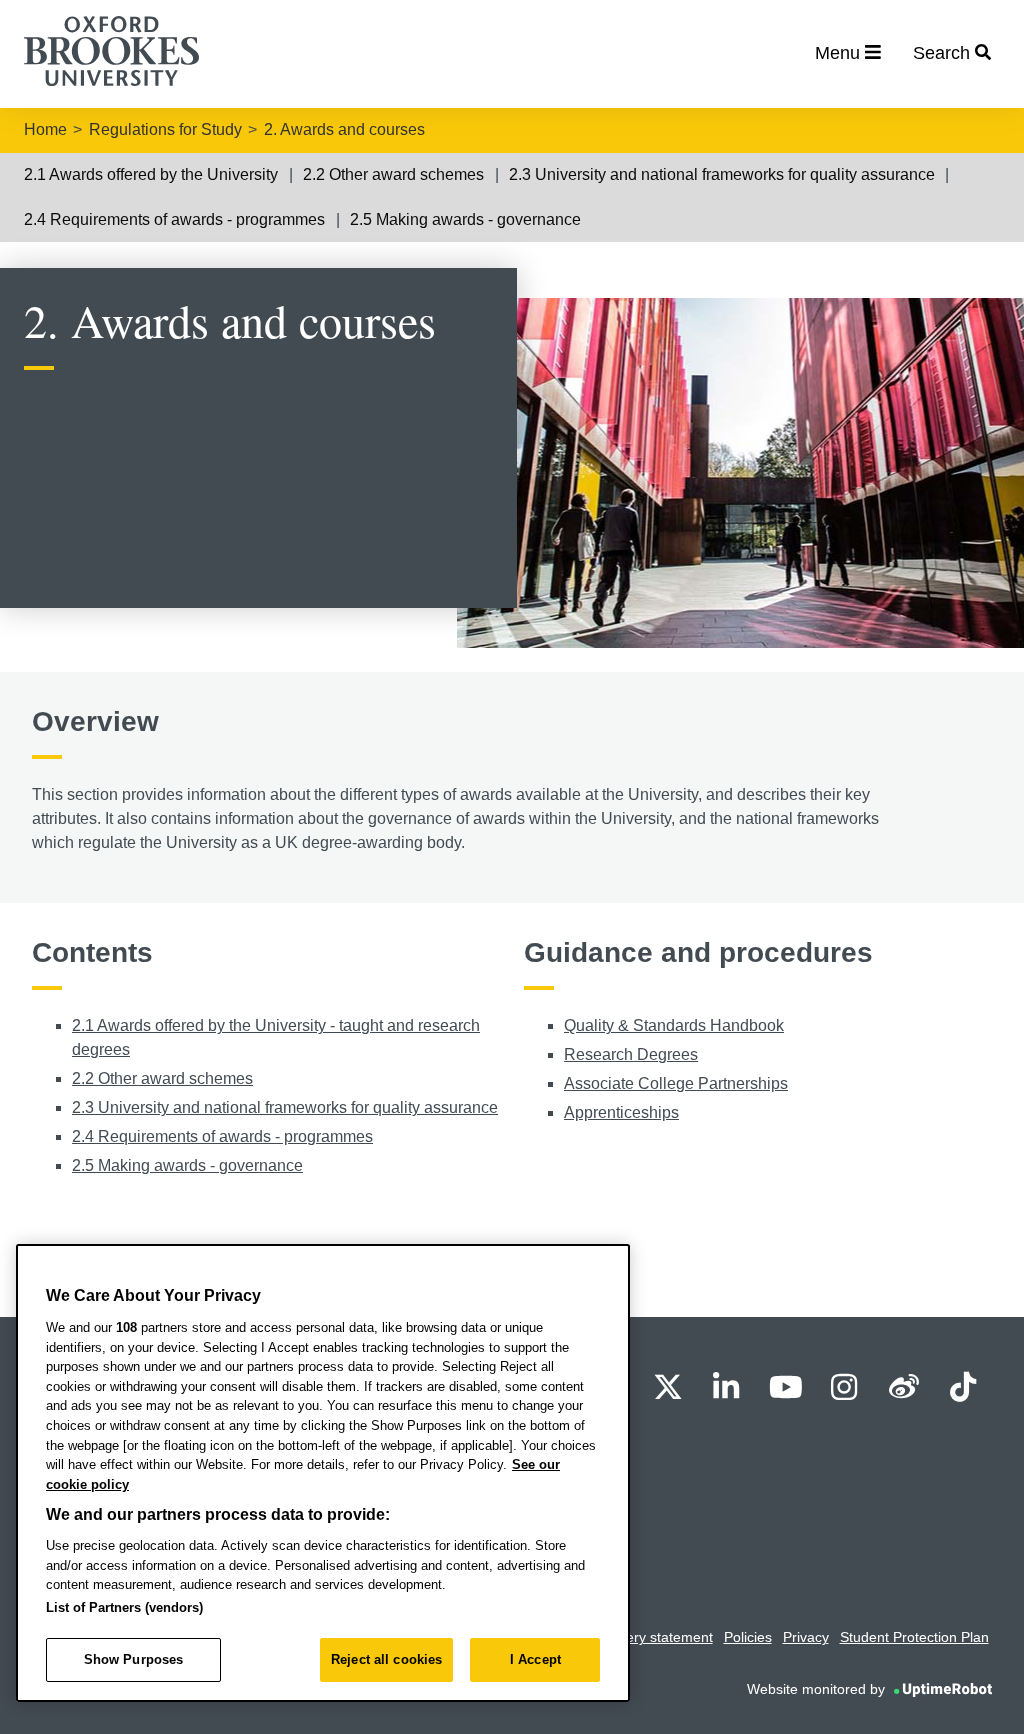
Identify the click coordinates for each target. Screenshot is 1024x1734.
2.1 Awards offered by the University (151, 174)
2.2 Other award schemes (393, 174)
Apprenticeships (621, 1112)
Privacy (806, 1637)
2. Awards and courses (344, 129)
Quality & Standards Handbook (674, 1025)
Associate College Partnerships (676, 1083)
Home (45, 129)
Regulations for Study (165, 129)
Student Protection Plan (914, 1637)
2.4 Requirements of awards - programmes (174, 219)
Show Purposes (134, 1659)
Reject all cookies (386, 1659)
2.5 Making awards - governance (465, 219)
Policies (748, 1637)
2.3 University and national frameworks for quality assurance (722, 174)
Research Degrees (631, 1054)
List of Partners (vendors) (124, 1607)
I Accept (535, 1659)
